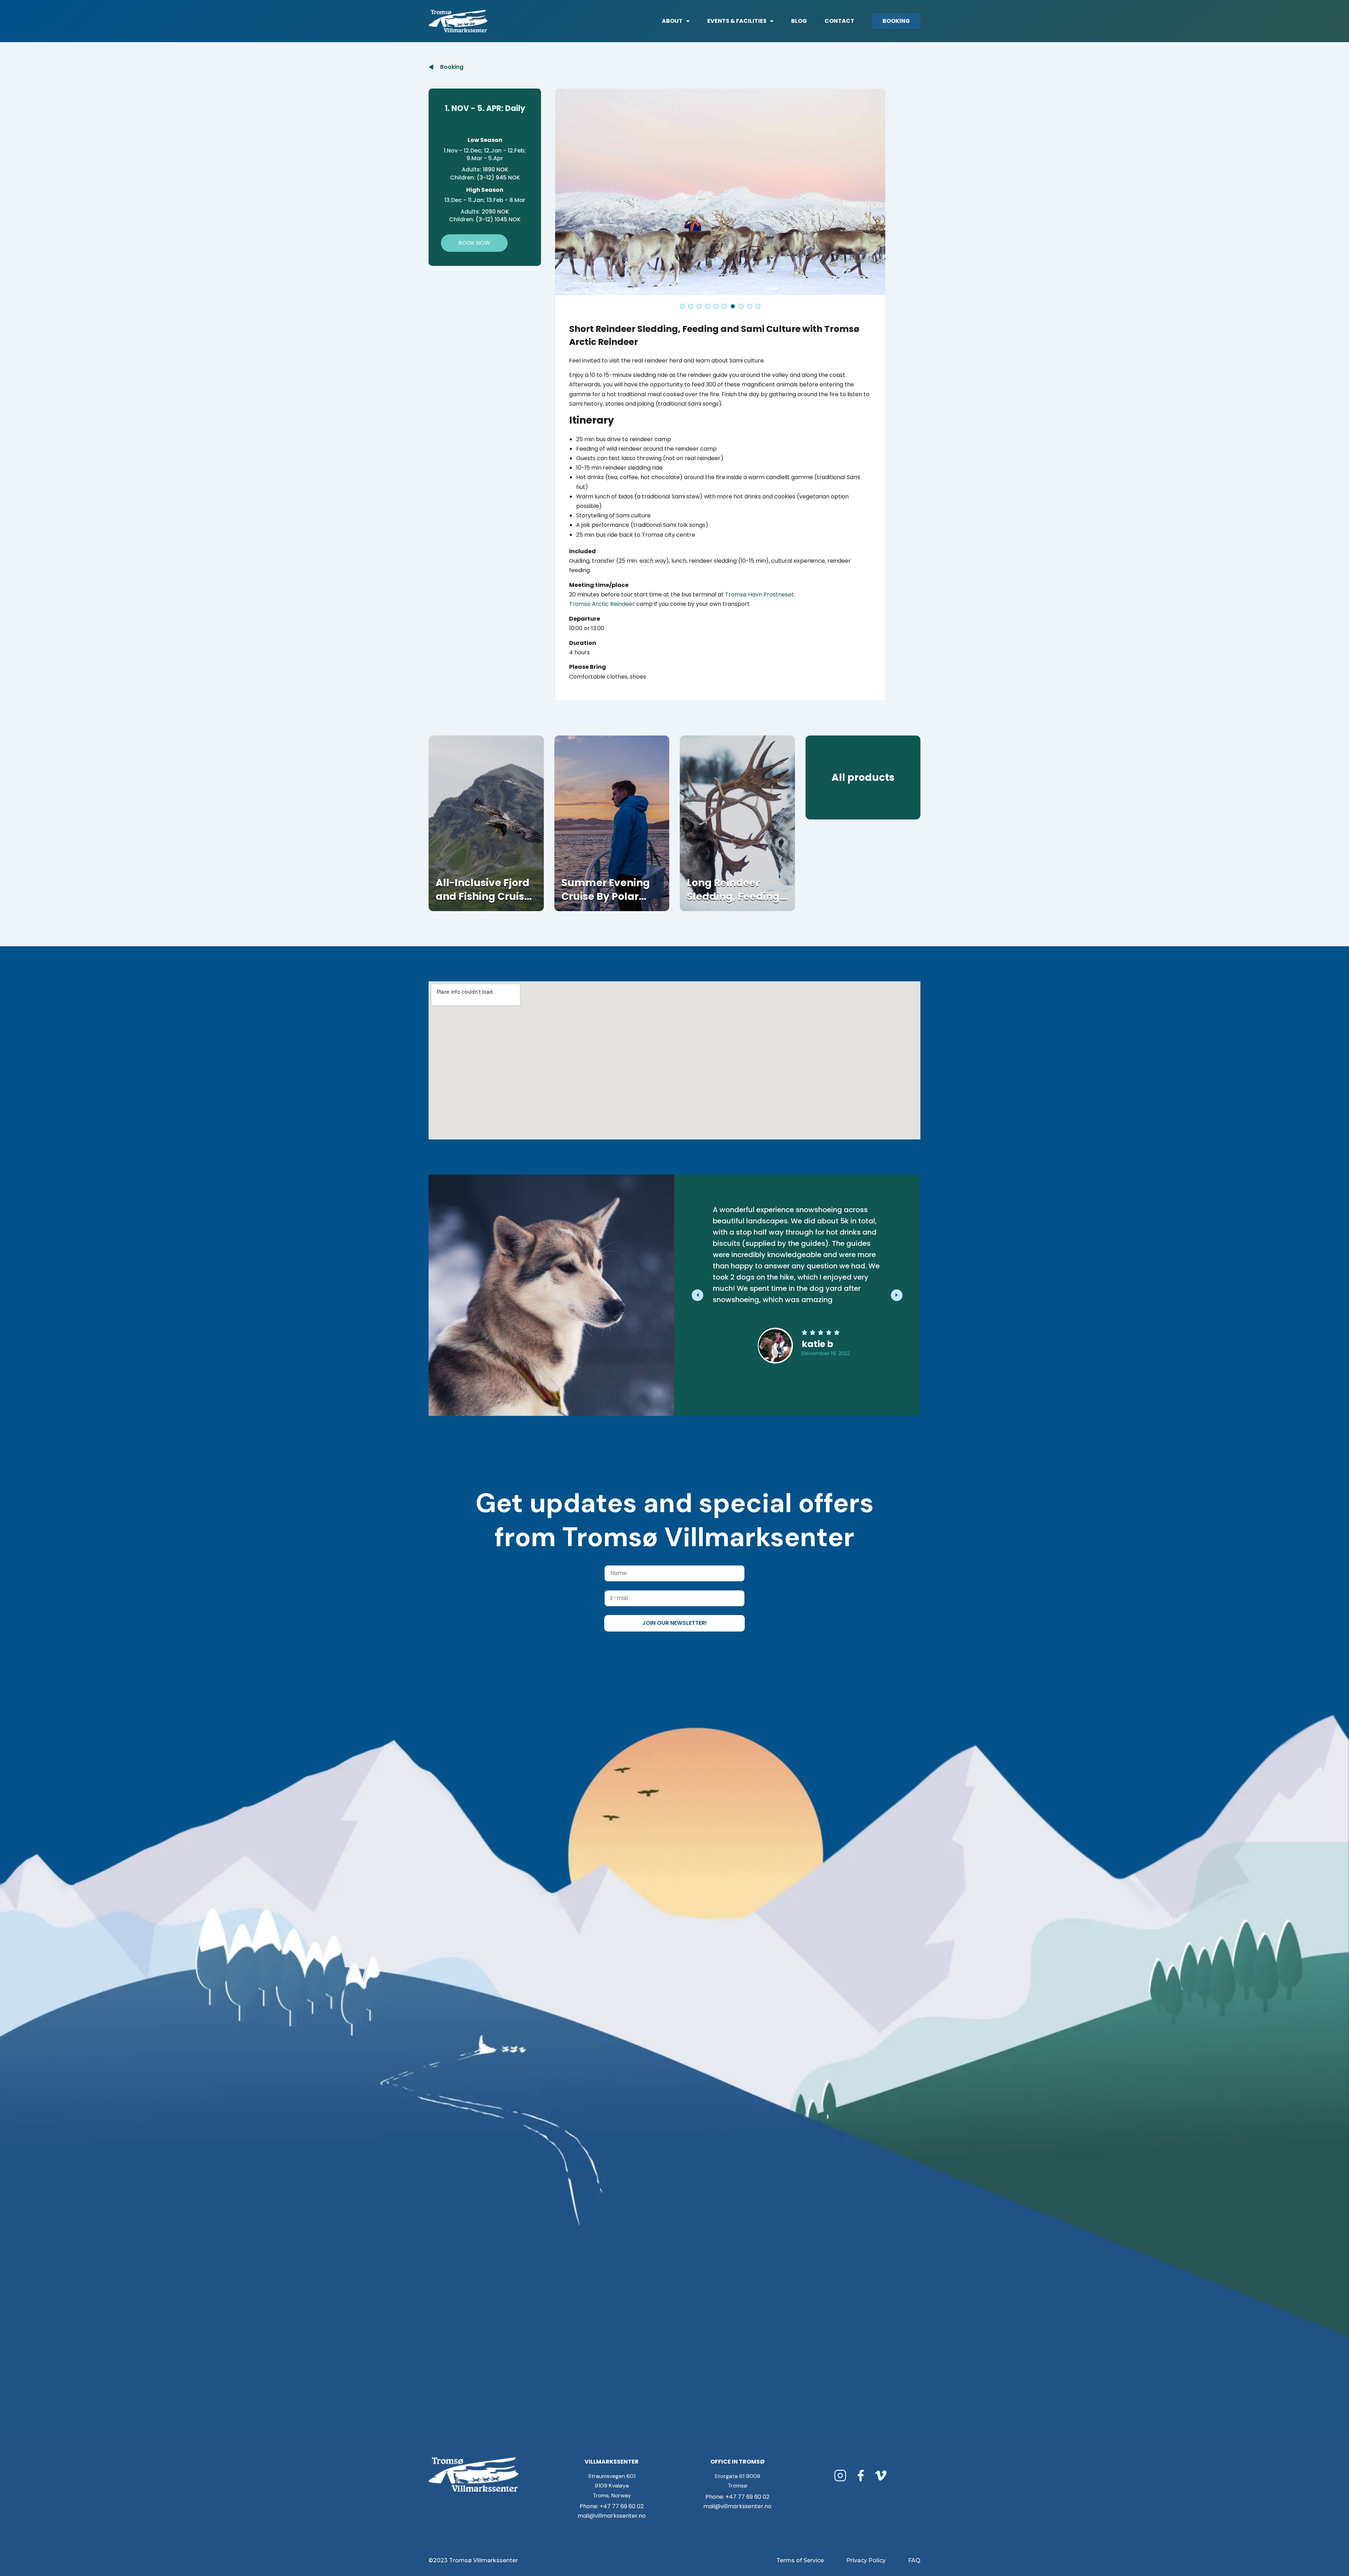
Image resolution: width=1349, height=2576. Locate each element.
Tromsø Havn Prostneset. (760, 594)
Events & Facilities (737, 21)
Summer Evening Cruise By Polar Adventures (606, 897)
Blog (799, 21)
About (672, 21)
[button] (682, 306)
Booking (896, 21)
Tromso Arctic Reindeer (602, 604)
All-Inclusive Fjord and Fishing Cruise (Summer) (483, 897)
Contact (839, 21)
